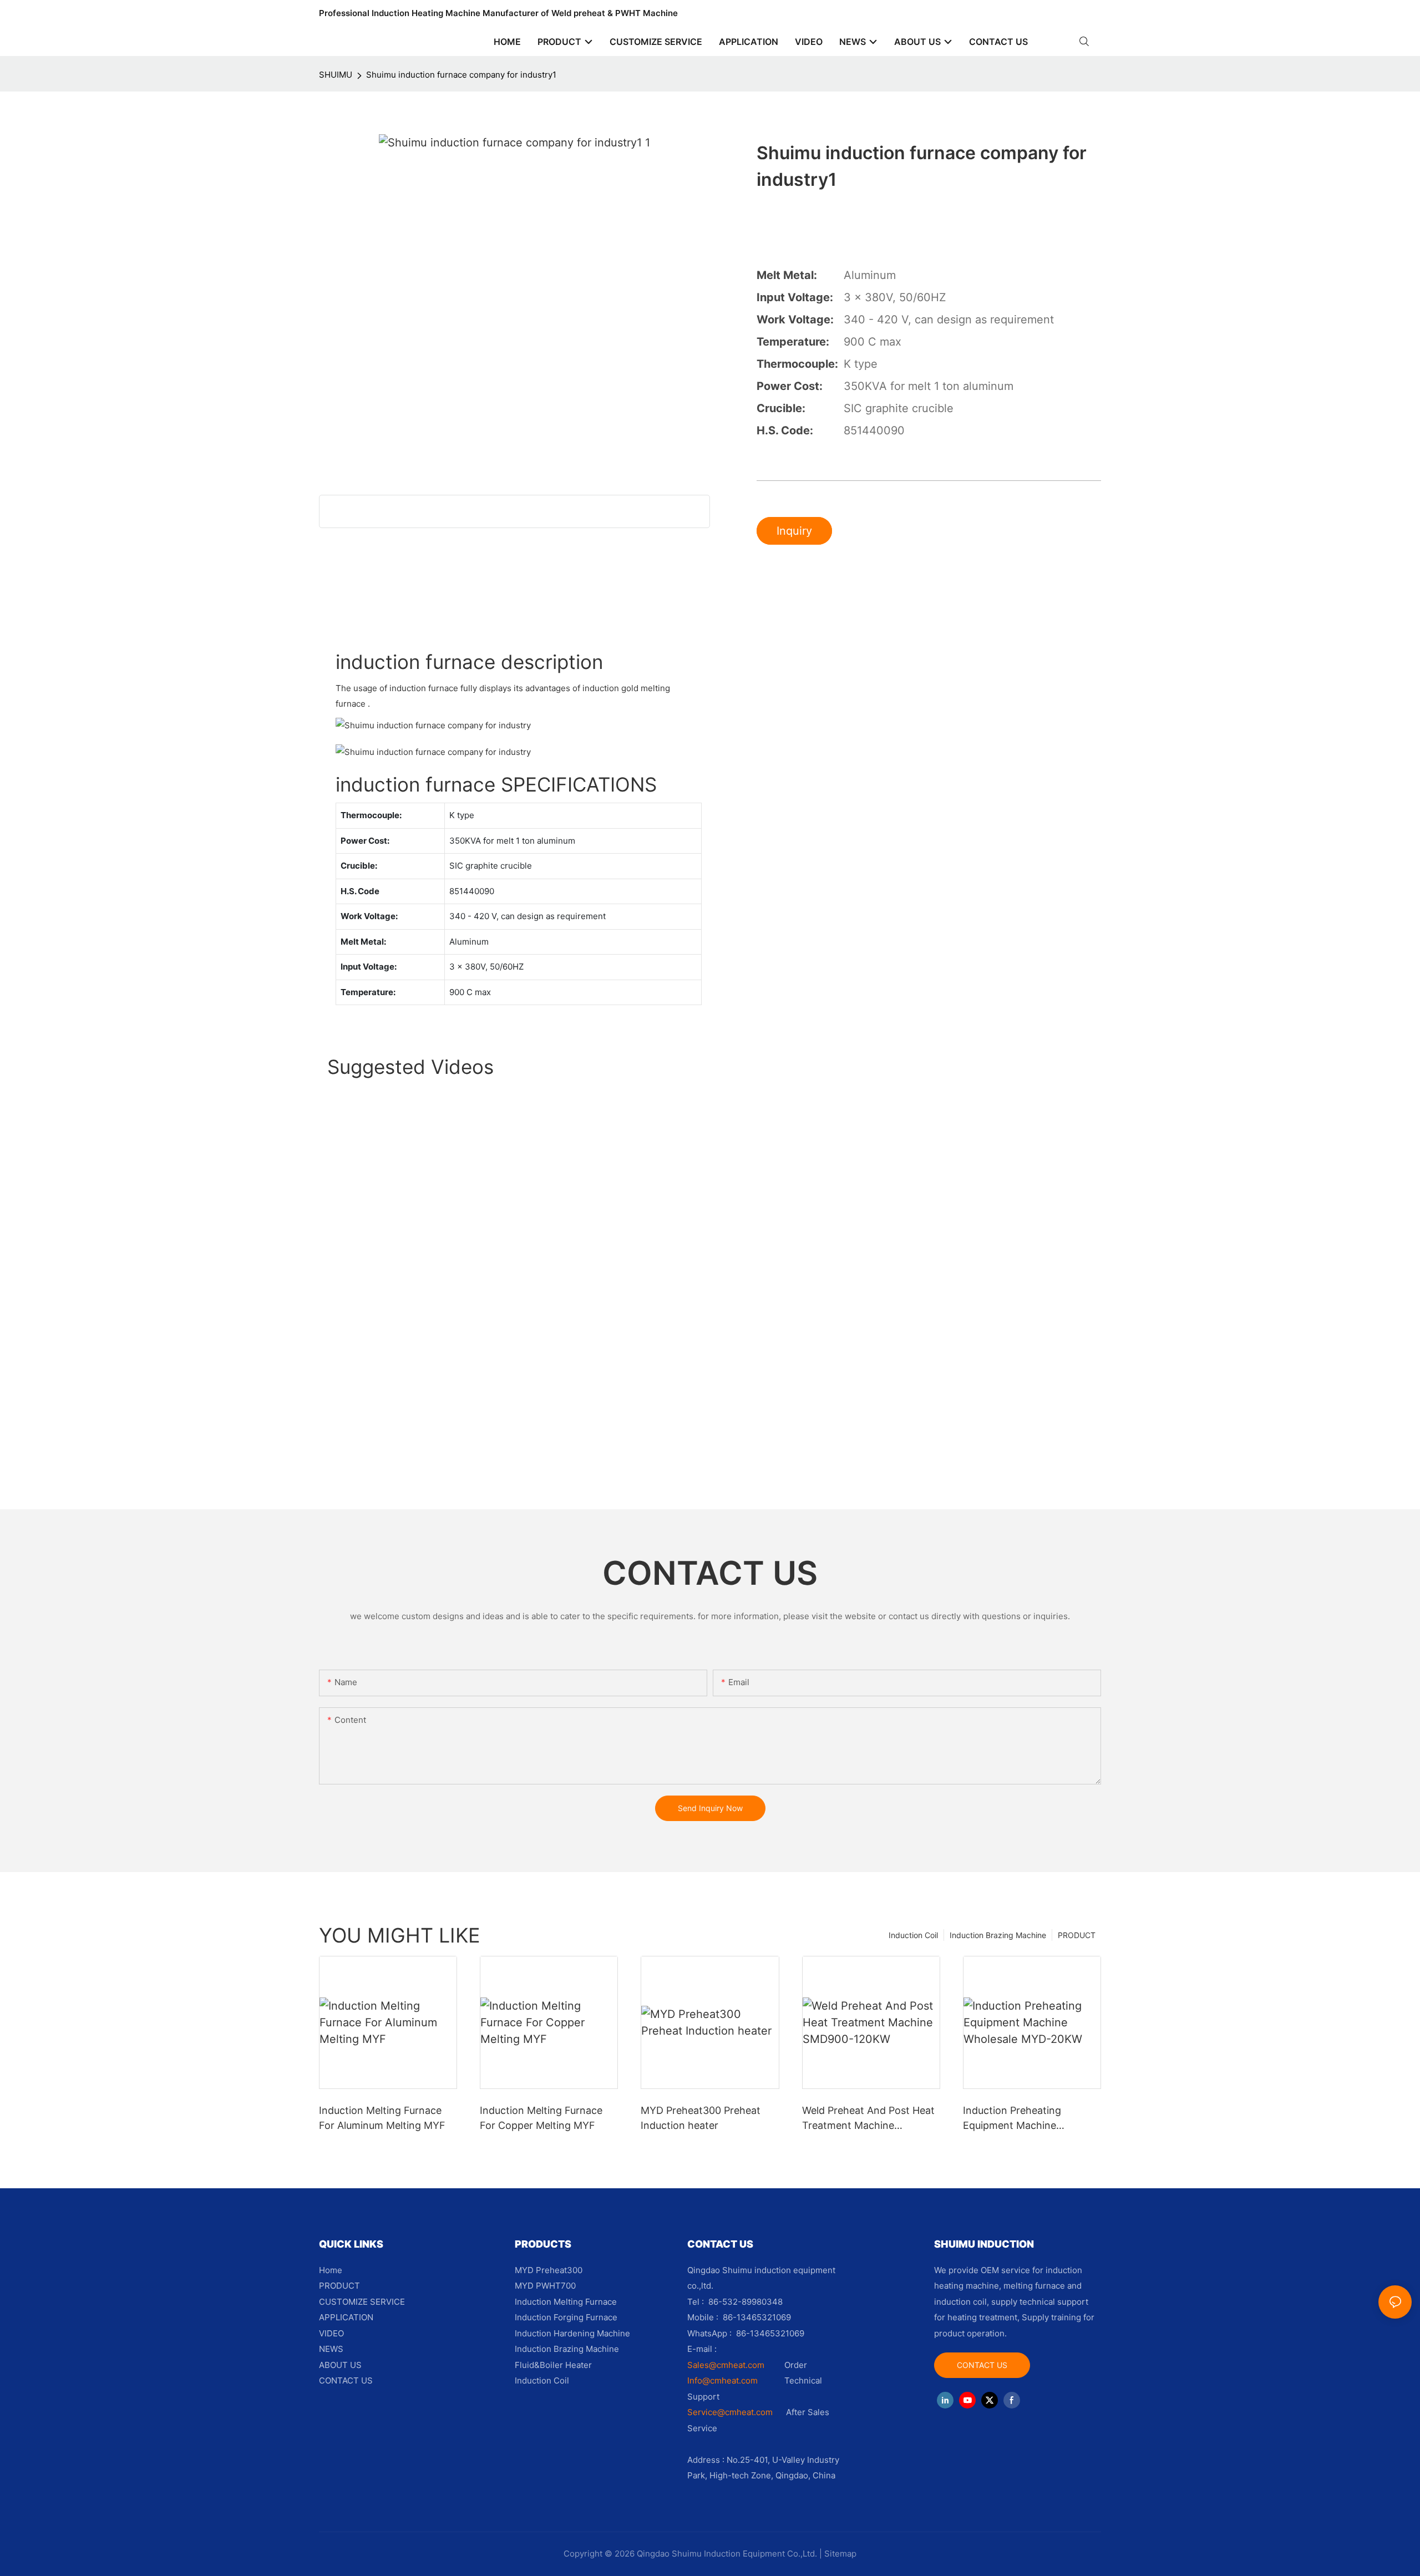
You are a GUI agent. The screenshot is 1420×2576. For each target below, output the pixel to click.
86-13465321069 (770, 2333)
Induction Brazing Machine (998, 1935)
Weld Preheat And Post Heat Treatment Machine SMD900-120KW (868, 2119)
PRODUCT (1077, 1935)
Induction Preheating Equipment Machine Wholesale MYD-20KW (1016, 2119)
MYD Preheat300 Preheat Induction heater (701, 2118)
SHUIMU (336, 75)
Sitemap (840, 2554)
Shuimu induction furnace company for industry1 (461, 75)
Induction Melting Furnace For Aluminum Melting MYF (382, 2118)
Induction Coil (913, 1935)
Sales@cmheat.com (726, 2365)
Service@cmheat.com (730, 2412)
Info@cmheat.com (724, 2380)
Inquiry (794, 531)
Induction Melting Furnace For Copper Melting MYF (541, 2118)
